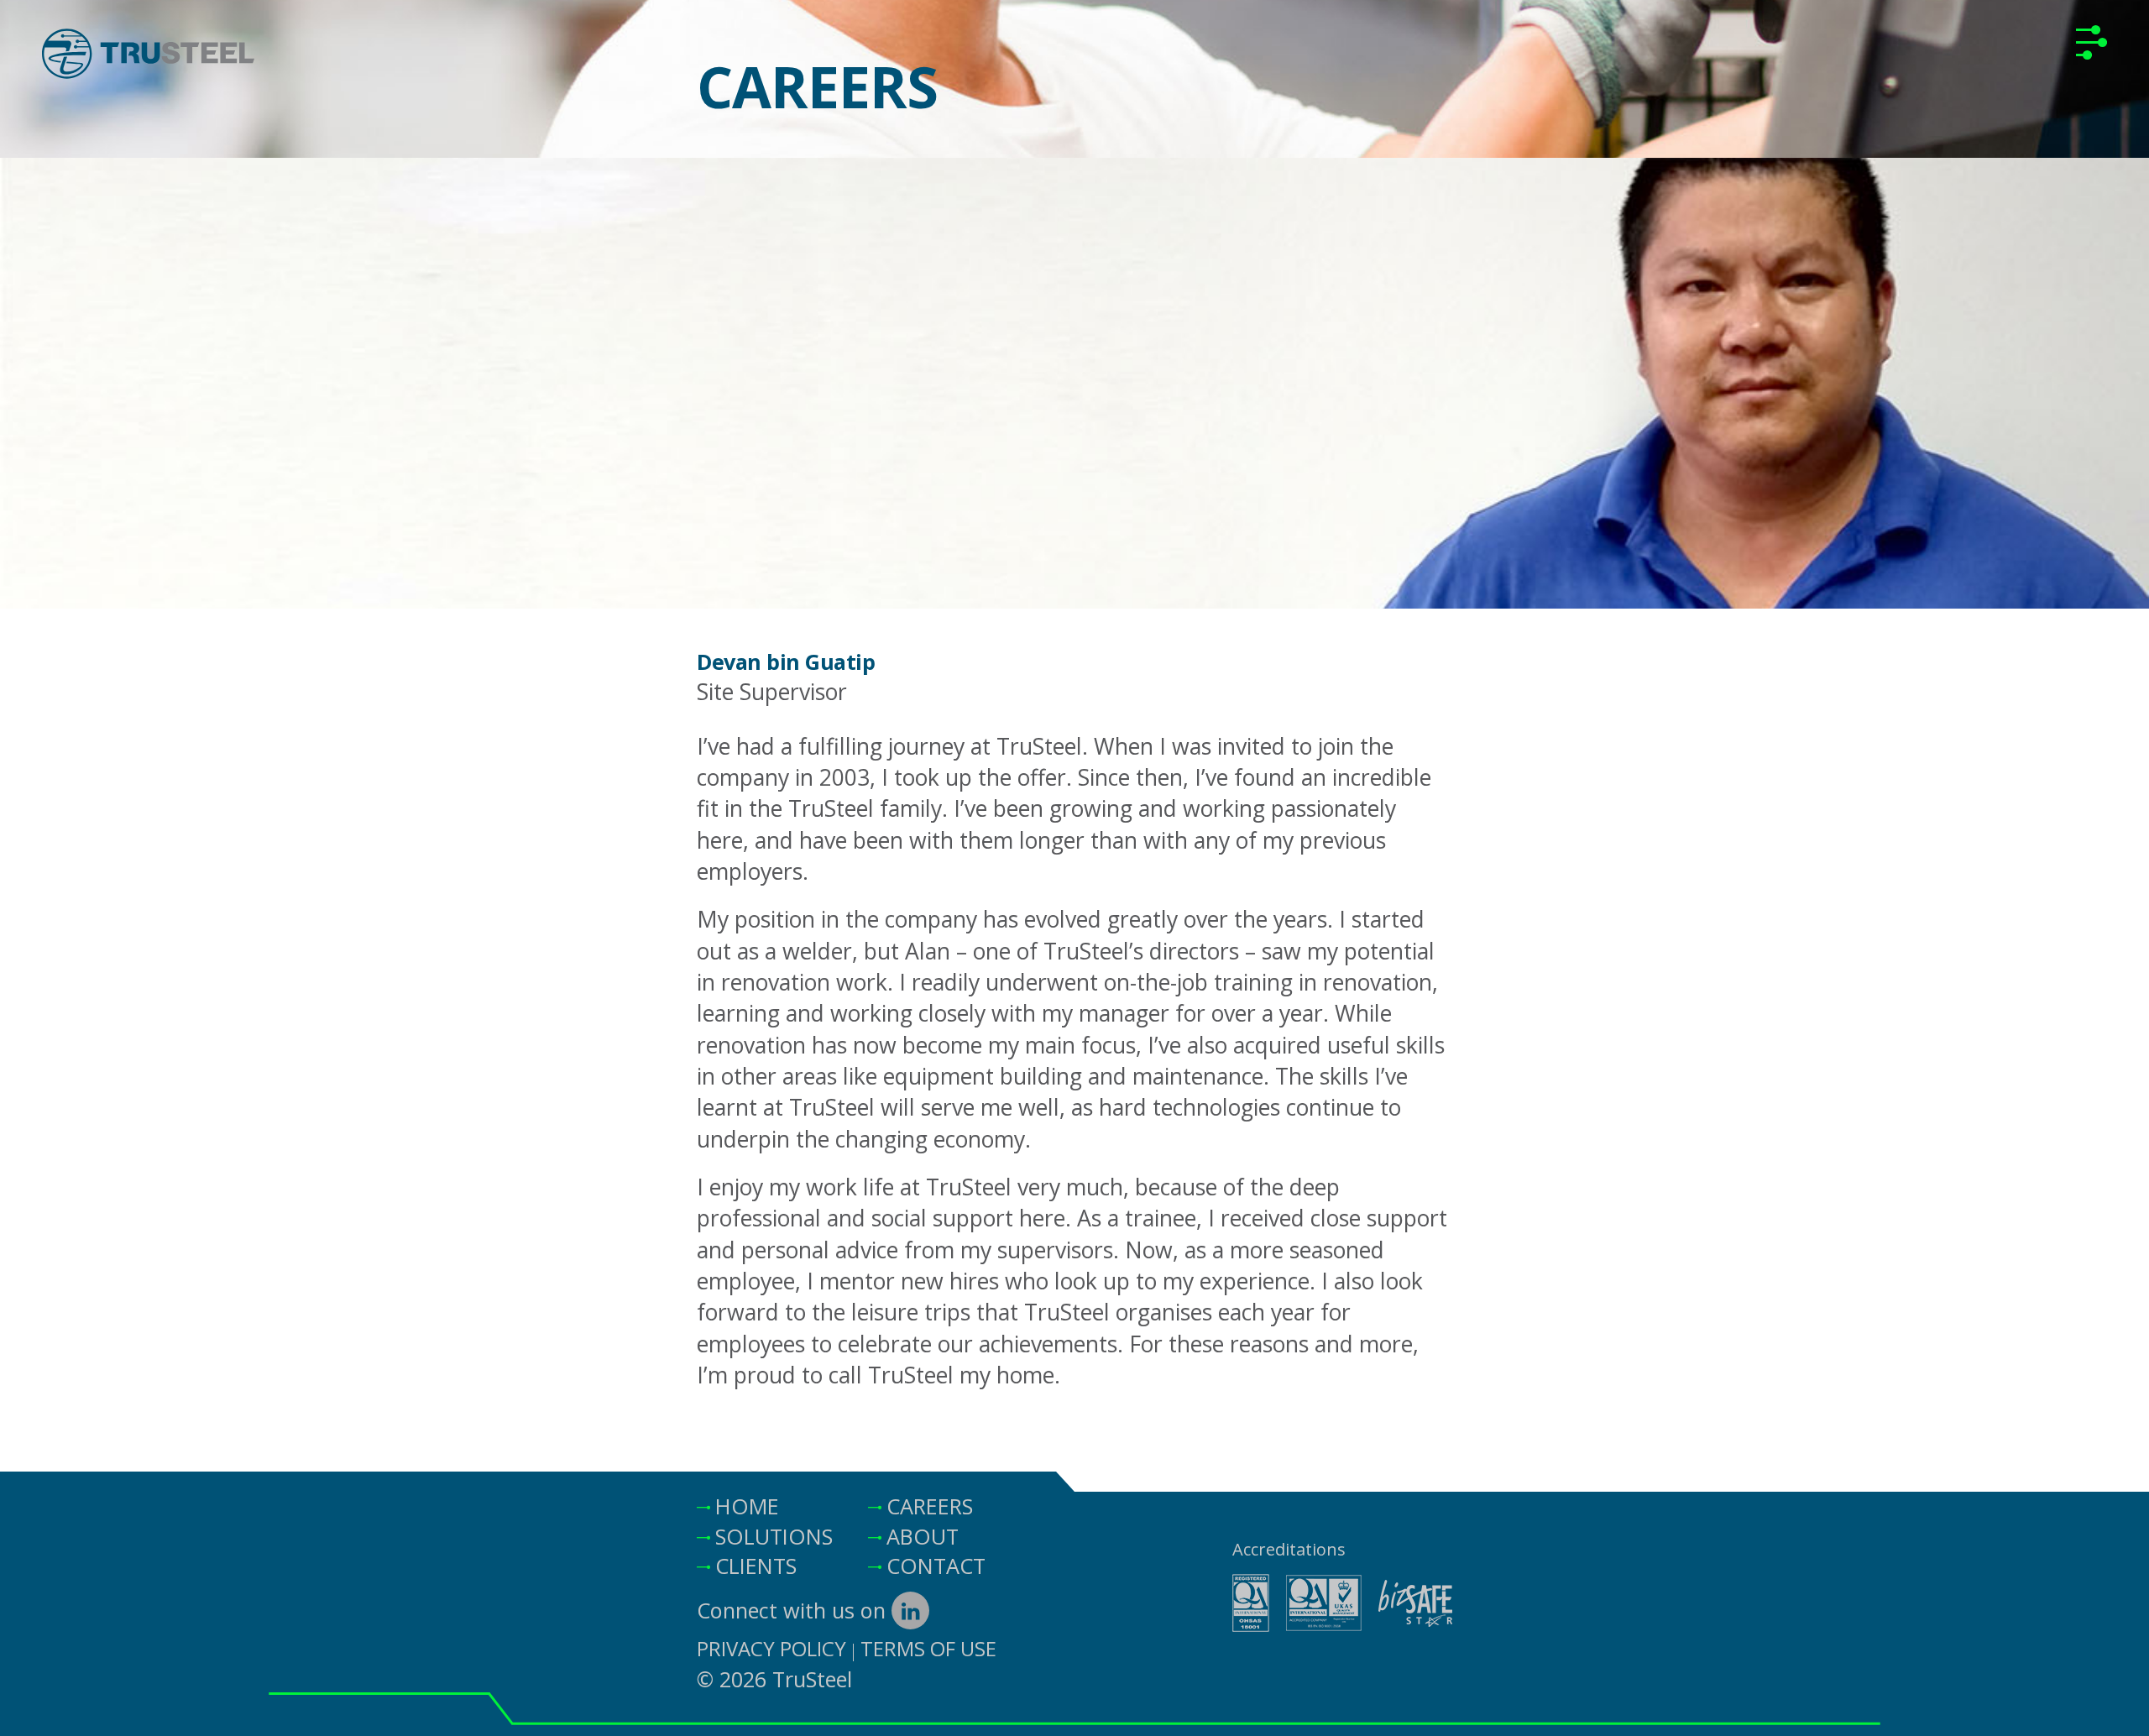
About (923, 1536)
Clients (756, 1566)
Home (747, 1506)
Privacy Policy (771, 1648)
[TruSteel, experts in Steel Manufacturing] (148, 58)
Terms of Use (928, 1648)
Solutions (774, 1536)
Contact (936, 1566)
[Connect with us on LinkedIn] (910, 1611)
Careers (930, 1506)
